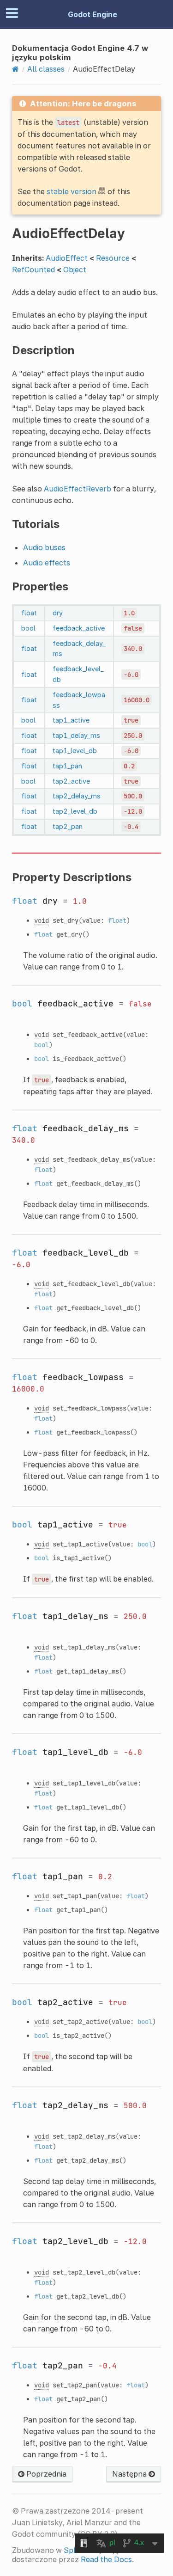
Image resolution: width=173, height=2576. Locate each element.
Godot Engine (92, 14)
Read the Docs (106, 2559)
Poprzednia (45, 2474)
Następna (130, 2474)
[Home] (15, 69)
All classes (46, 69)
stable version (72, 191)
